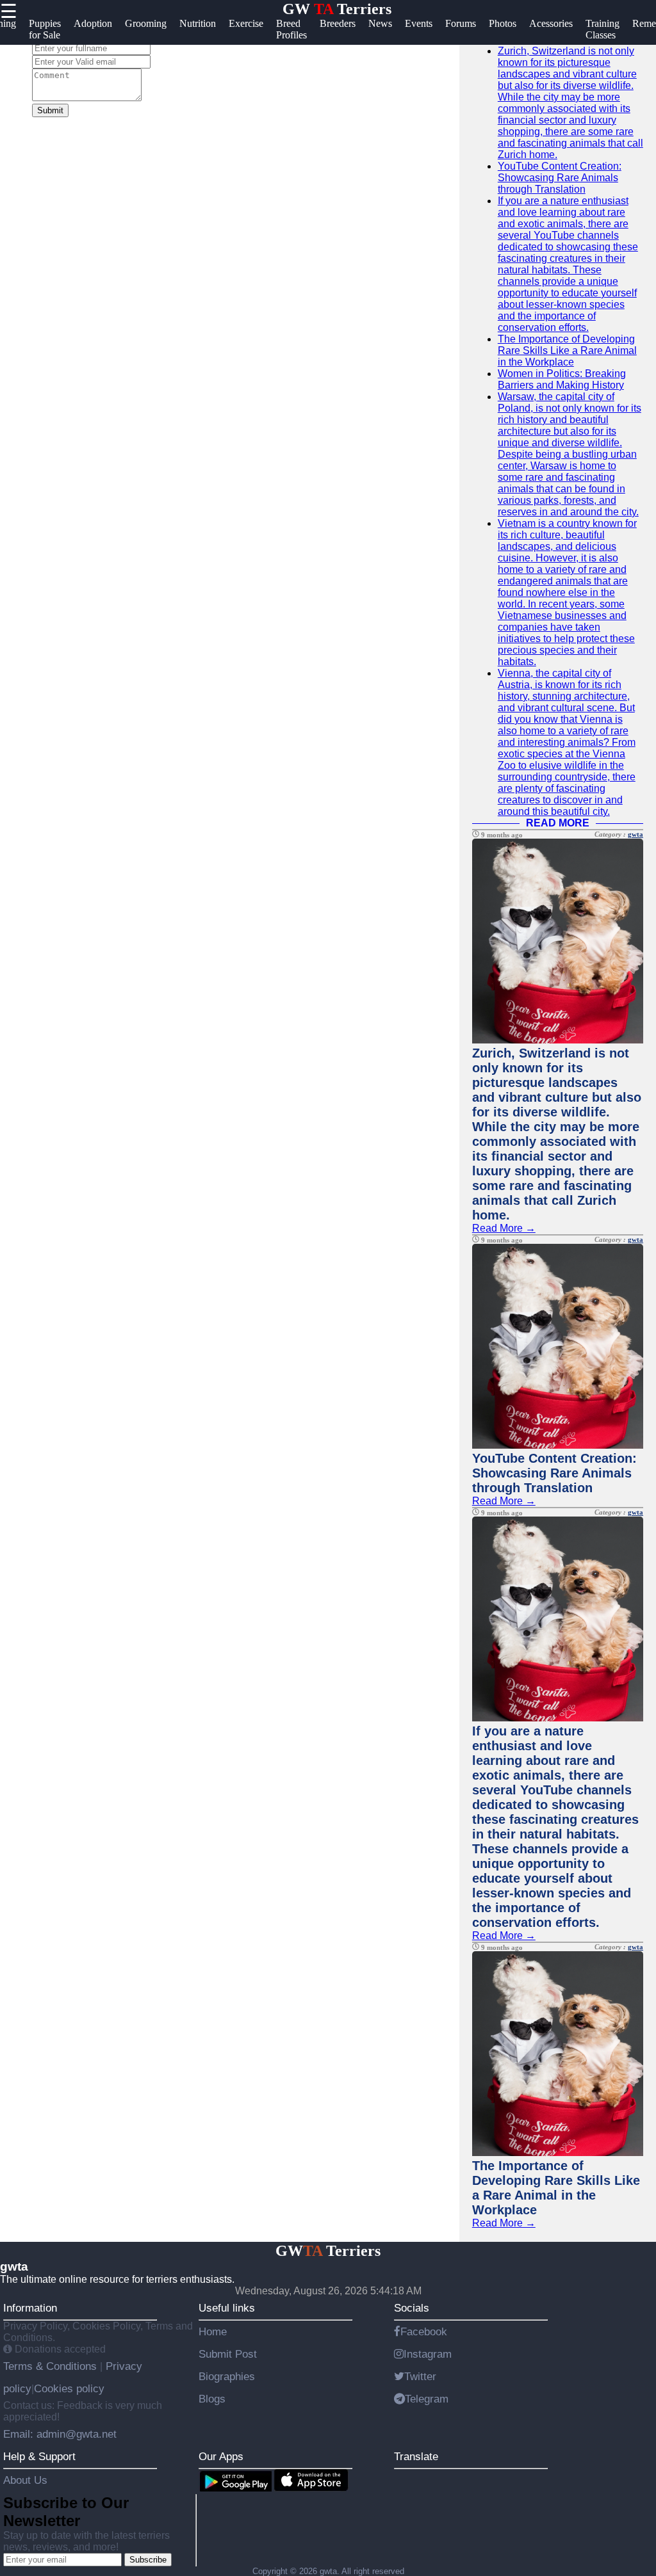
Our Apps (221, 2456)
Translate (416, 2456)
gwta (635, 834)
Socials (412, 2308)
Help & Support (39, 2456)
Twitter (420, 2376)
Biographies (227, 2376)
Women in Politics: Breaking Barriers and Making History (562, 379)
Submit (50, 110)
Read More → (504, 1228)
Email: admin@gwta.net (60, 2434)
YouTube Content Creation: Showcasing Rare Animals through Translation (560, 178)
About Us (25, 2480)
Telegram (427, 2399)
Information (30, 2308)
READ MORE (558, 823)
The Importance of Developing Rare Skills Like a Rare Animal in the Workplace (567, 350)
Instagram (428, 2354)
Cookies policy (69, 2388)
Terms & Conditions (52, 2366)
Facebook (424, 2331)
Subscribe (148, 2560)
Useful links (227, 2308)
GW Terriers (337, 9)
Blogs (212, 2399)
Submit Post (228, 2354)
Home (213, 2331)
